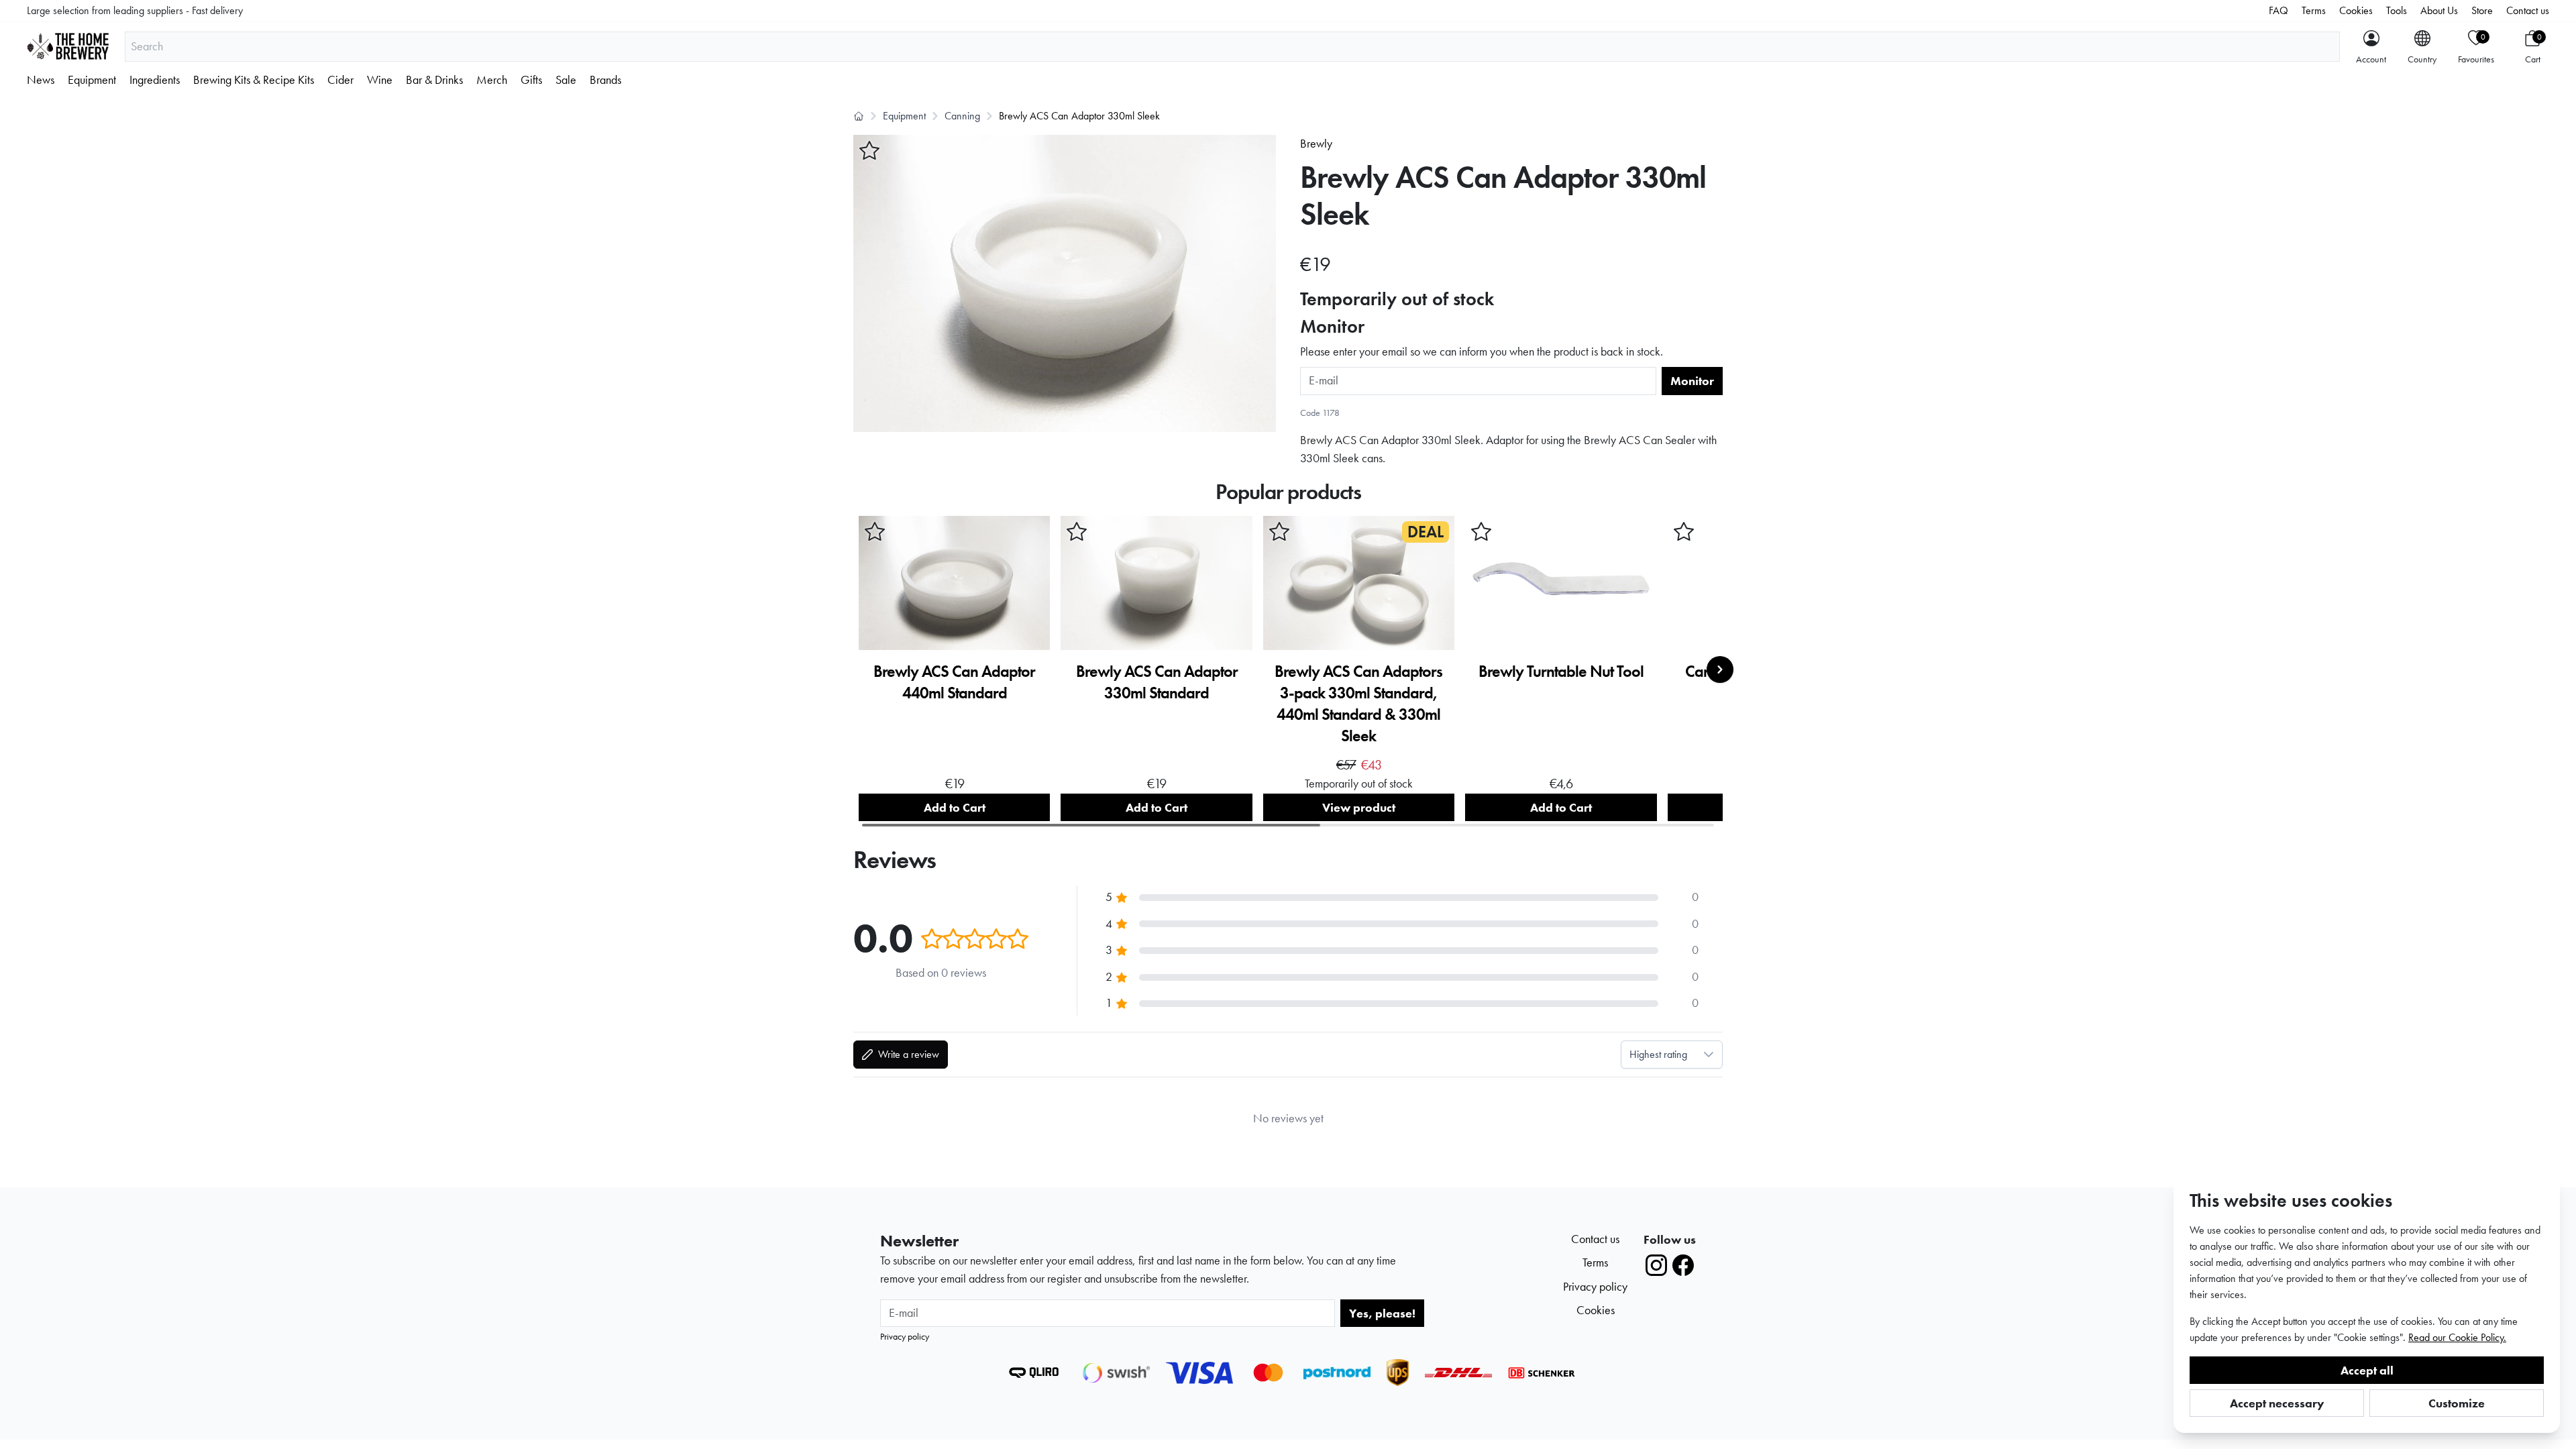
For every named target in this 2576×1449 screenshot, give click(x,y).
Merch (492, 80)
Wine (380, 80)
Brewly (1316, 144)
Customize (2457, 1403)
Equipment (92, 80)
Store (2482, 10)
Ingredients (155, 80)
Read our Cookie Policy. (2457, 1337)
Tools (2397, 10)
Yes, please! (1382, 1313)
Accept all (2367, 1370)
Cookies (2356, 10)
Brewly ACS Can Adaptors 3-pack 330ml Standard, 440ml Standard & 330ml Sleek (1358, 703)
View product (1359, 807)
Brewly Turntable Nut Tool (1561, 671)
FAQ (2278, 10)
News (41, 80)
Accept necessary (2277, 1403)
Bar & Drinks (434, 80)
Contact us (2528, 10)
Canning (962, 116)
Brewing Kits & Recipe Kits (254, 80)
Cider (340, 80)
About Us (2439, 10)
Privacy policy (905, 1336)
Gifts (531, 80)
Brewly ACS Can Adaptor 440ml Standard (954, 682)
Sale (566, 80)
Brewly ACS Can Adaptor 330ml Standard (1157, 682)
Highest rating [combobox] (1658, 1054)
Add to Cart (955, 807)
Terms (2314, 10)
